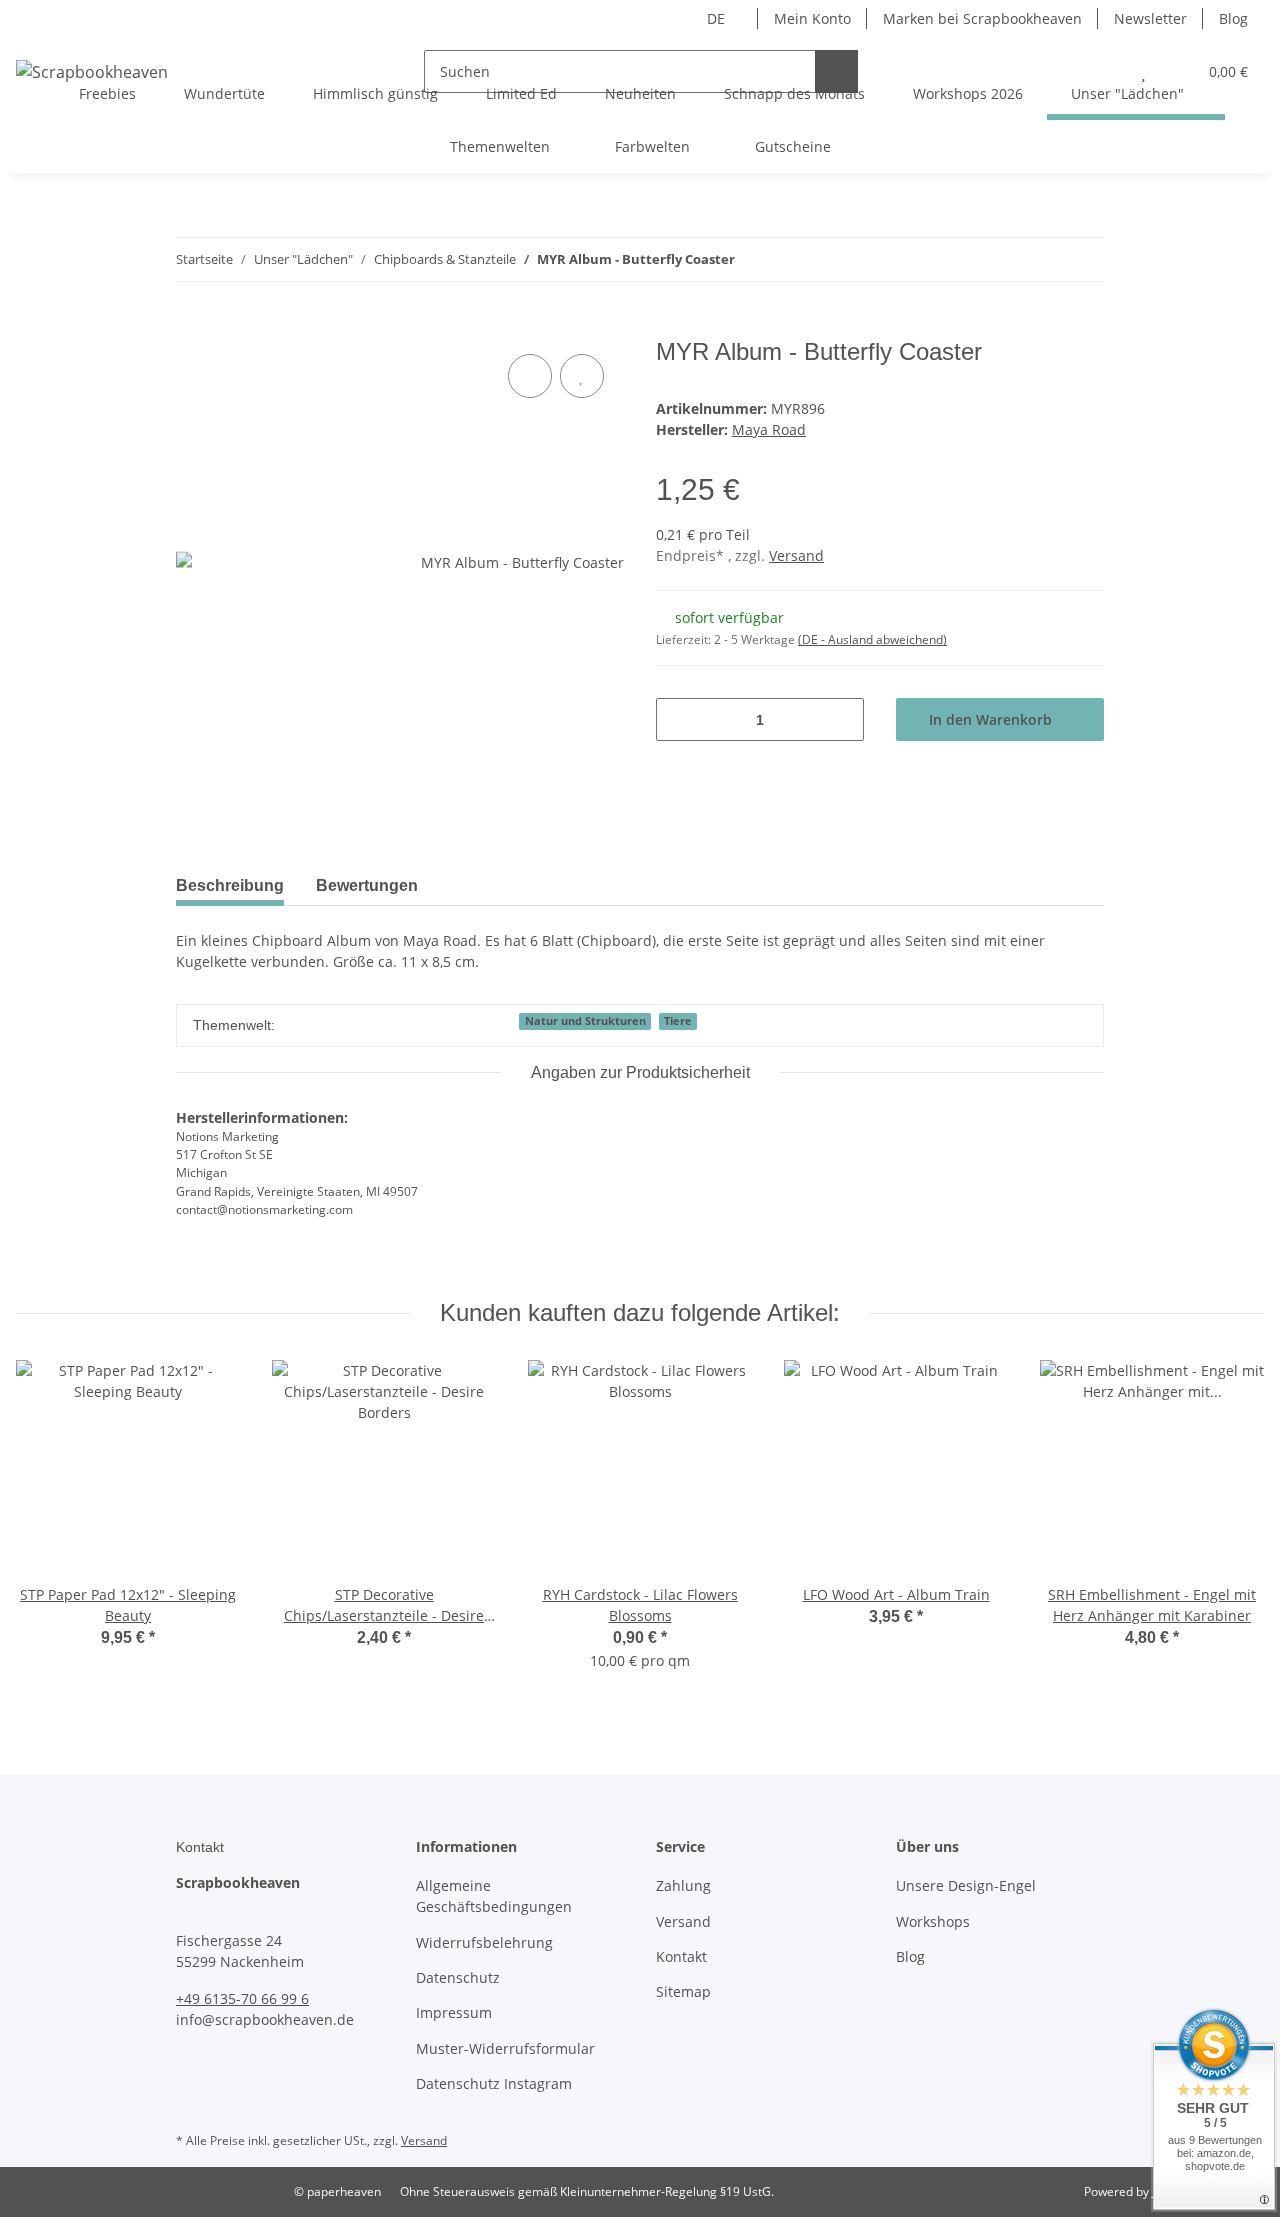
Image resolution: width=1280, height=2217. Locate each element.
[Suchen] (836, 71)
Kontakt (681, 1956)
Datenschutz (458, 1977)
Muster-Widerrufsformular (505, 2048)
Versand (796, 555)
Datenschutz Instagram (494, 2083)
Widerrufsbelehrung (484, 1942)
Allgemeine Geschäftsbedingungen (494, 1896)
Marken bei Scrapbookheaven (982, 18)
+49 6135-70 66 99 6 (242, 1998)
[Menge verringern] (678, 719)
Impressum (454, 2012)
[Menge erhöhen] (841, 719)
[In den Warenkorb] (192, 327)
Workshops (933, 1921)
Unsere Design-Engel (966, 1885)
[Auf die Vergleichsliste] (530, 376)
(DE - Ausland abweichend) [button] (872, 639)
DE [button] (716, 18)
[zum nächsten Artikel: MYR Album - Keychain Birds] (1082, 259)
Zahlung (683, 1885)
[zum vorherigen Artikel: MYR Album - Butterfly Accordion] (1039, 259)
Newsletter (1150, 18)
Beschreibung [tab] (230, 885)
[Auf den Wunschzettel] (582, 376)
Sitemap (683, 1991)
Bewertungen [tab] (367, 885)
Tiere (678, 1021)
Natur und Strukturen (585, 1021)
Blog (1233, 18)
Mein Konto (812, 18)
